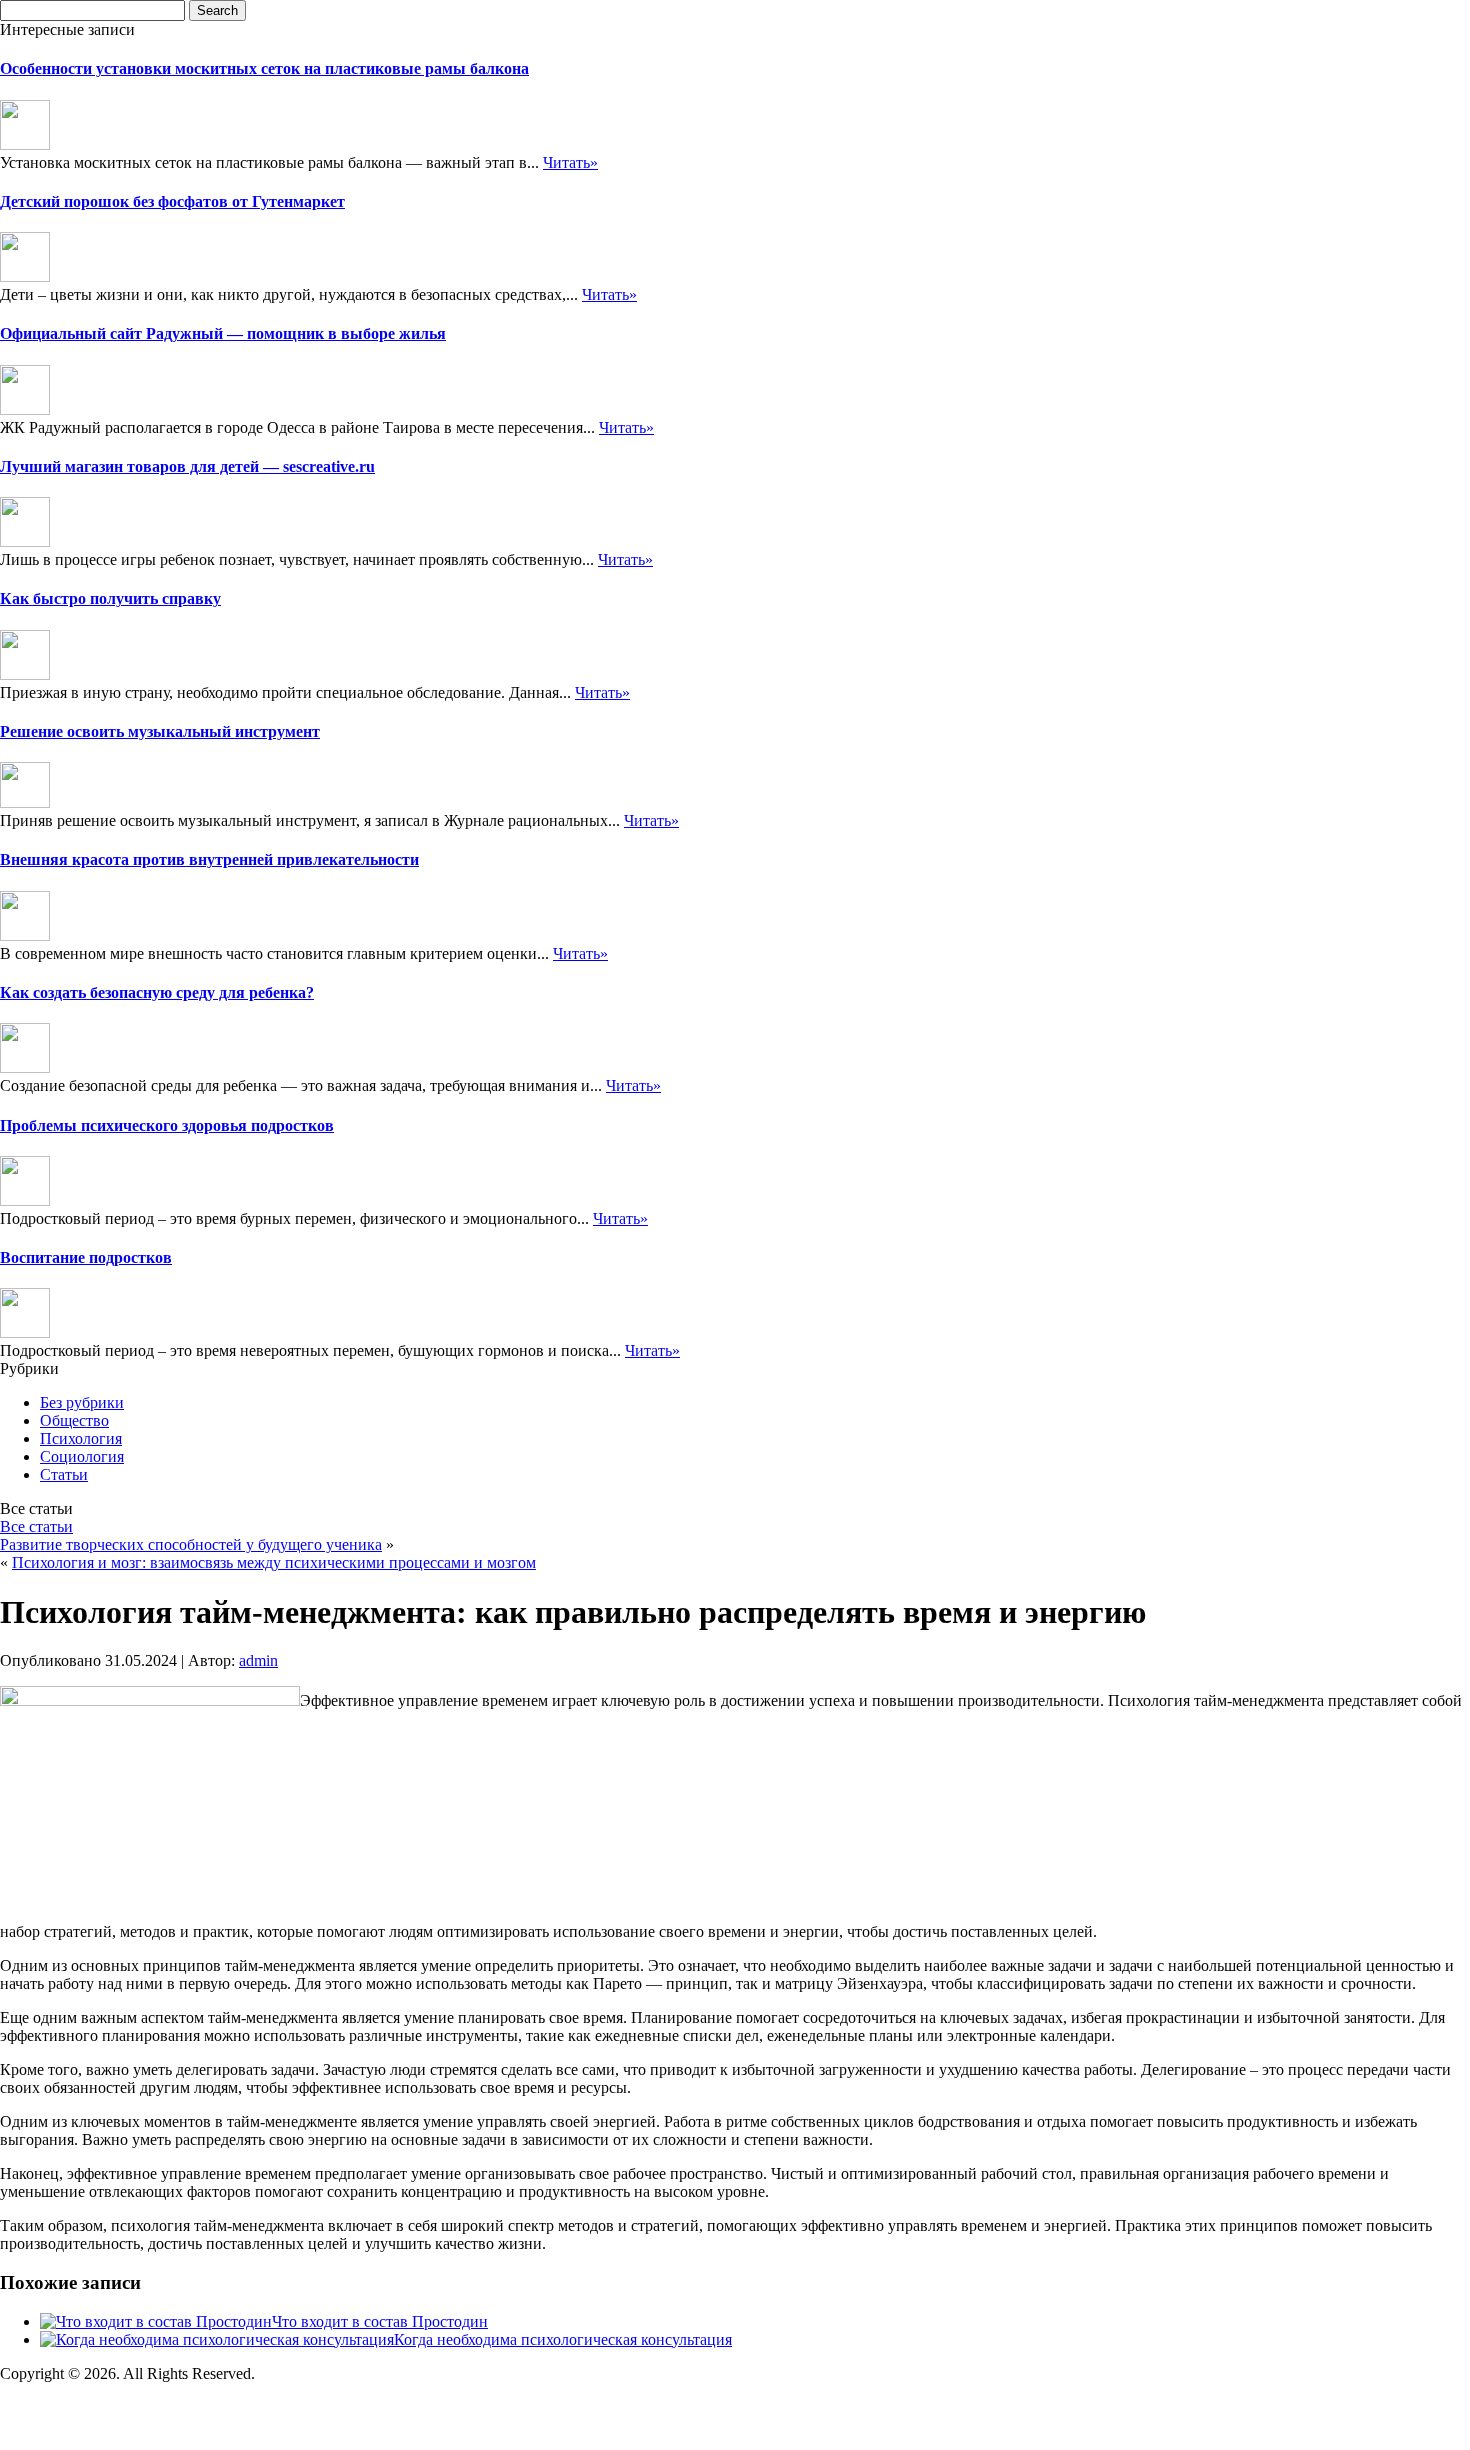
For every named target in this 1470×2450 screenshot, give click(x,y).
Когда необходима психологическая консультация (563, 2339)
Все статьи (36, 1526)
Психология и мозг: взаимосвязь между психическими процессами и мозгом (274, 1562)
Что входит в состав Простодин (380, 2321)
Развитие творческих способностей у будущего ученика (191, 1544)
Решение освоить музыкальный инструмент (160, 731)
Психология (81, 1438)
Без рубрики (82, 1402)
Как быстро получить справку (110, 598)
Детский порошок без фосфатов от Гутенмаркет (172, 201)
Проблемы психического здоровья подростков (167, 1125)
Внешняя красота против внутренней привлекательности (209, 859)
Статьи (64, 1474)
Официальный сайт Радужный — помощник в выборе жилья (223, 333)
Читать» (570, 162)
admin (258, 1660)
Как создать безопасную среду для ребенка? (157, 992)
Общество (74, 1420)
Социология (82, 1456)
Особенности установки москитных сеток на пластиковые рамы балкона (264, 68)
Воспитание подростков (86, 1257)
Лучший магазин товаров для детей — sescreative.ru (187, 466)
